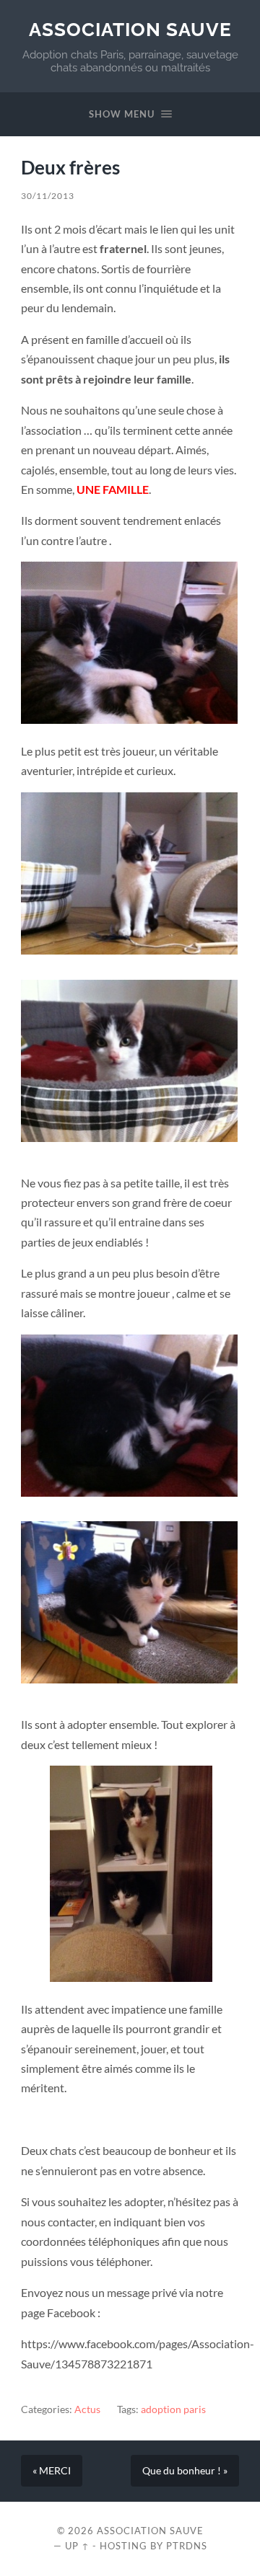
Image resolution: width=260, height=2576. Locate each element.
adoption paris (173, 2409)
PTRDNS (187, 2546)
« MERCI (52, 2471)
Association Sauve (130, 29)
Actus (87, 2409)
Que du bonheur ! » (185, 2471)
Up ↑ (77, 2546)
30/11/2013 (48, 196)
